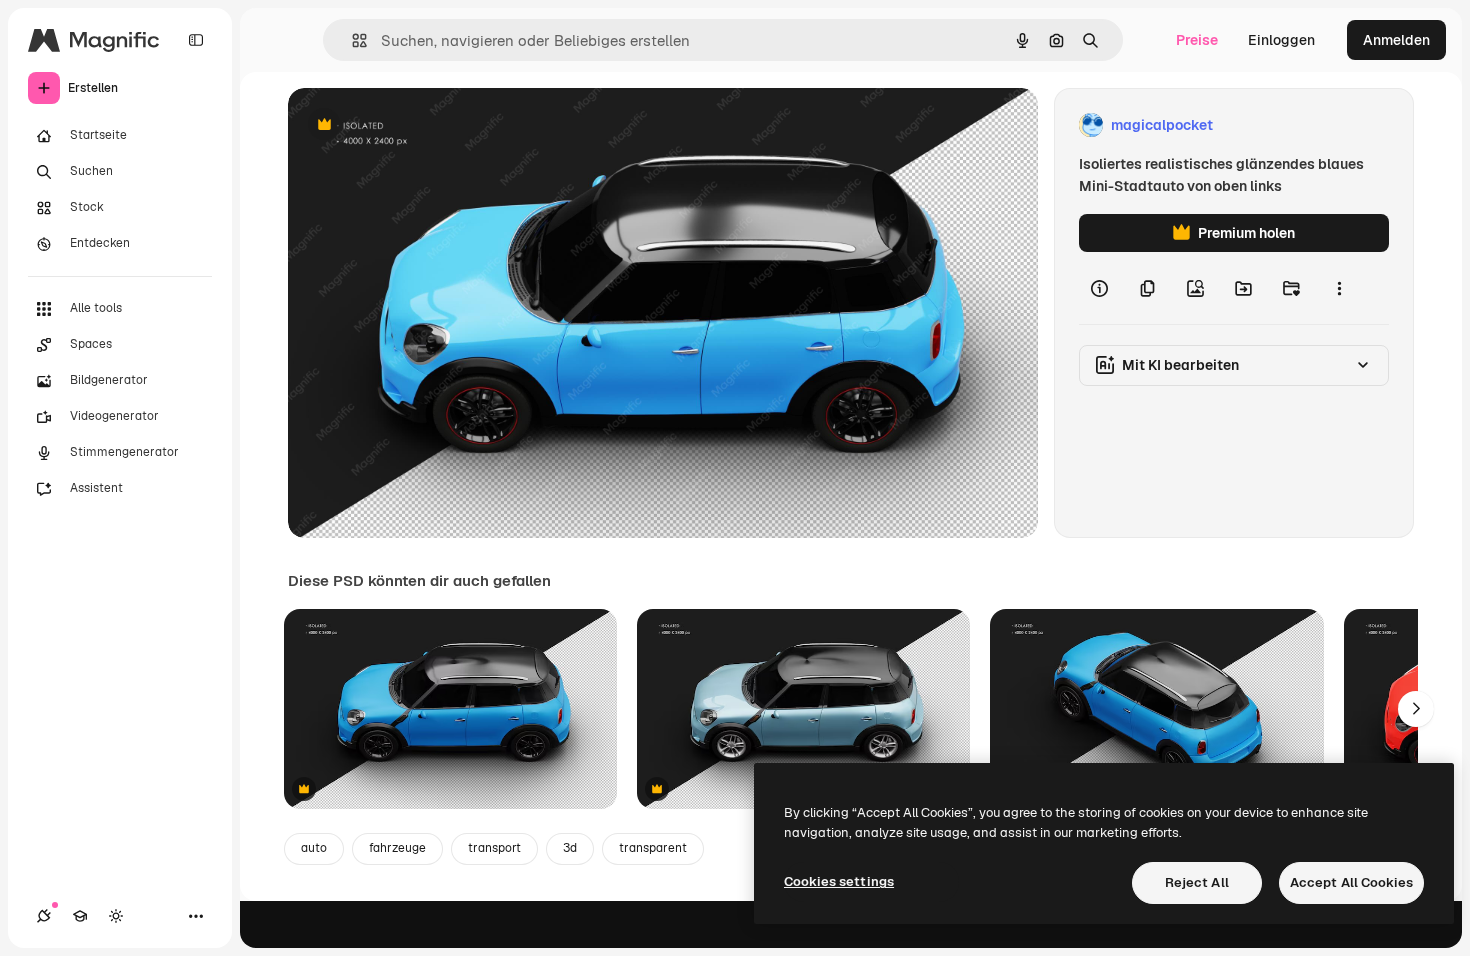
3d (570, 848)
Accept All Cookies (1351, 882)
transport (494, 848)
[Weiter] (1416, 709)
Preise (1197, 40)
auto (314, 848)
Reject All (1197, 882)
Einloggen (1281, 40)
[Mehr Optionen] (1339, 288)
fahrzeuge (397, 848)
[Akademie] (80, 916)
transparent (653, 848)
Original (416, 125)
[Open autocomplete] (351, 40)
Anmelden (1396, 40)
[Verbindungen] (44, 916)
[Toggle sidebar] (196, 40)
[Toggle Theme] (116, 916)
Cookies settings (839, 881)
